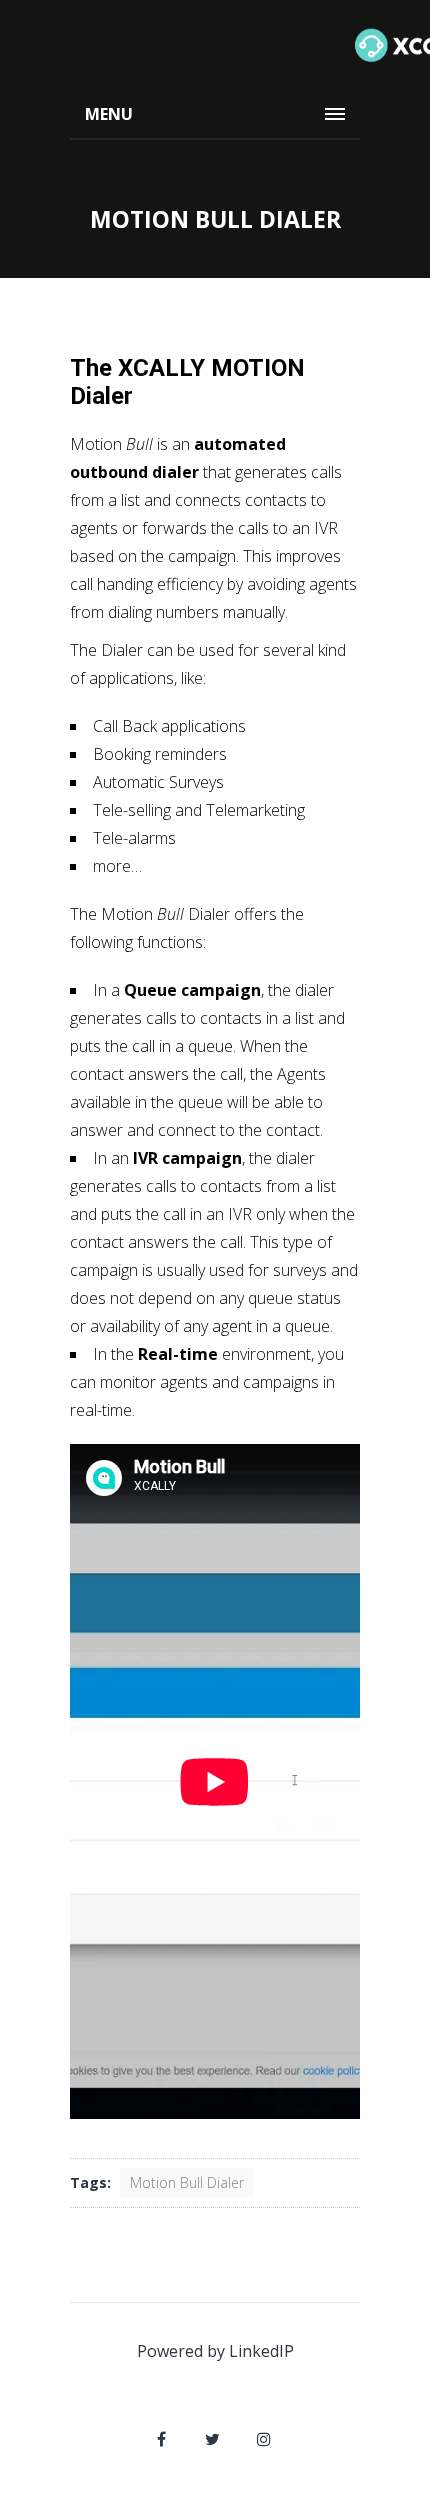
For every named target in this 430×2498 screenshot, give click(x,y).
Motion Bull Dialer (187, 2182)
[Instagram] (264, 2439)
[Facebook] (162, 2439)
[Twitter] (213, 2439)
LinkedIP (261, 2351)
